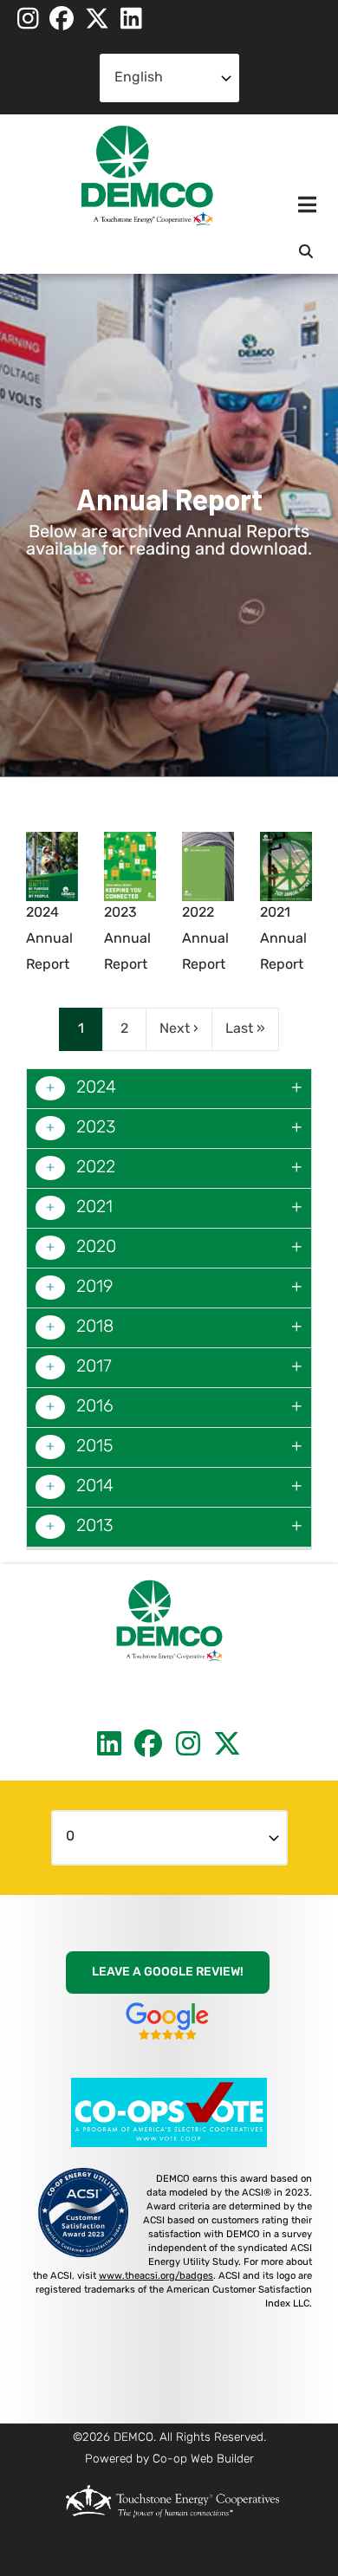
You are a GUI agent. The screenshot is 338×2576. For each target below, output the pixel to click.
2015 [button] (92, 1447)
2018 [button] (93, 1327)
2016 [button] (93, 1407)
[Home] (147, 176)
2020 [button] (94, 1248)
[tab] (169, 1089)
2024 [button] (94, 1088)
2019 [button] (92, 1288)
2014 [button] (93, 1487)
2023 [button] (94, 1128)
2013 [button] (93, 1527)
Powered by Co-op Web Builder (169, 2459)
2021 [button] (92, 1208)
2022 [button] (94, 1168)
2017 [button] (92, 1367)
